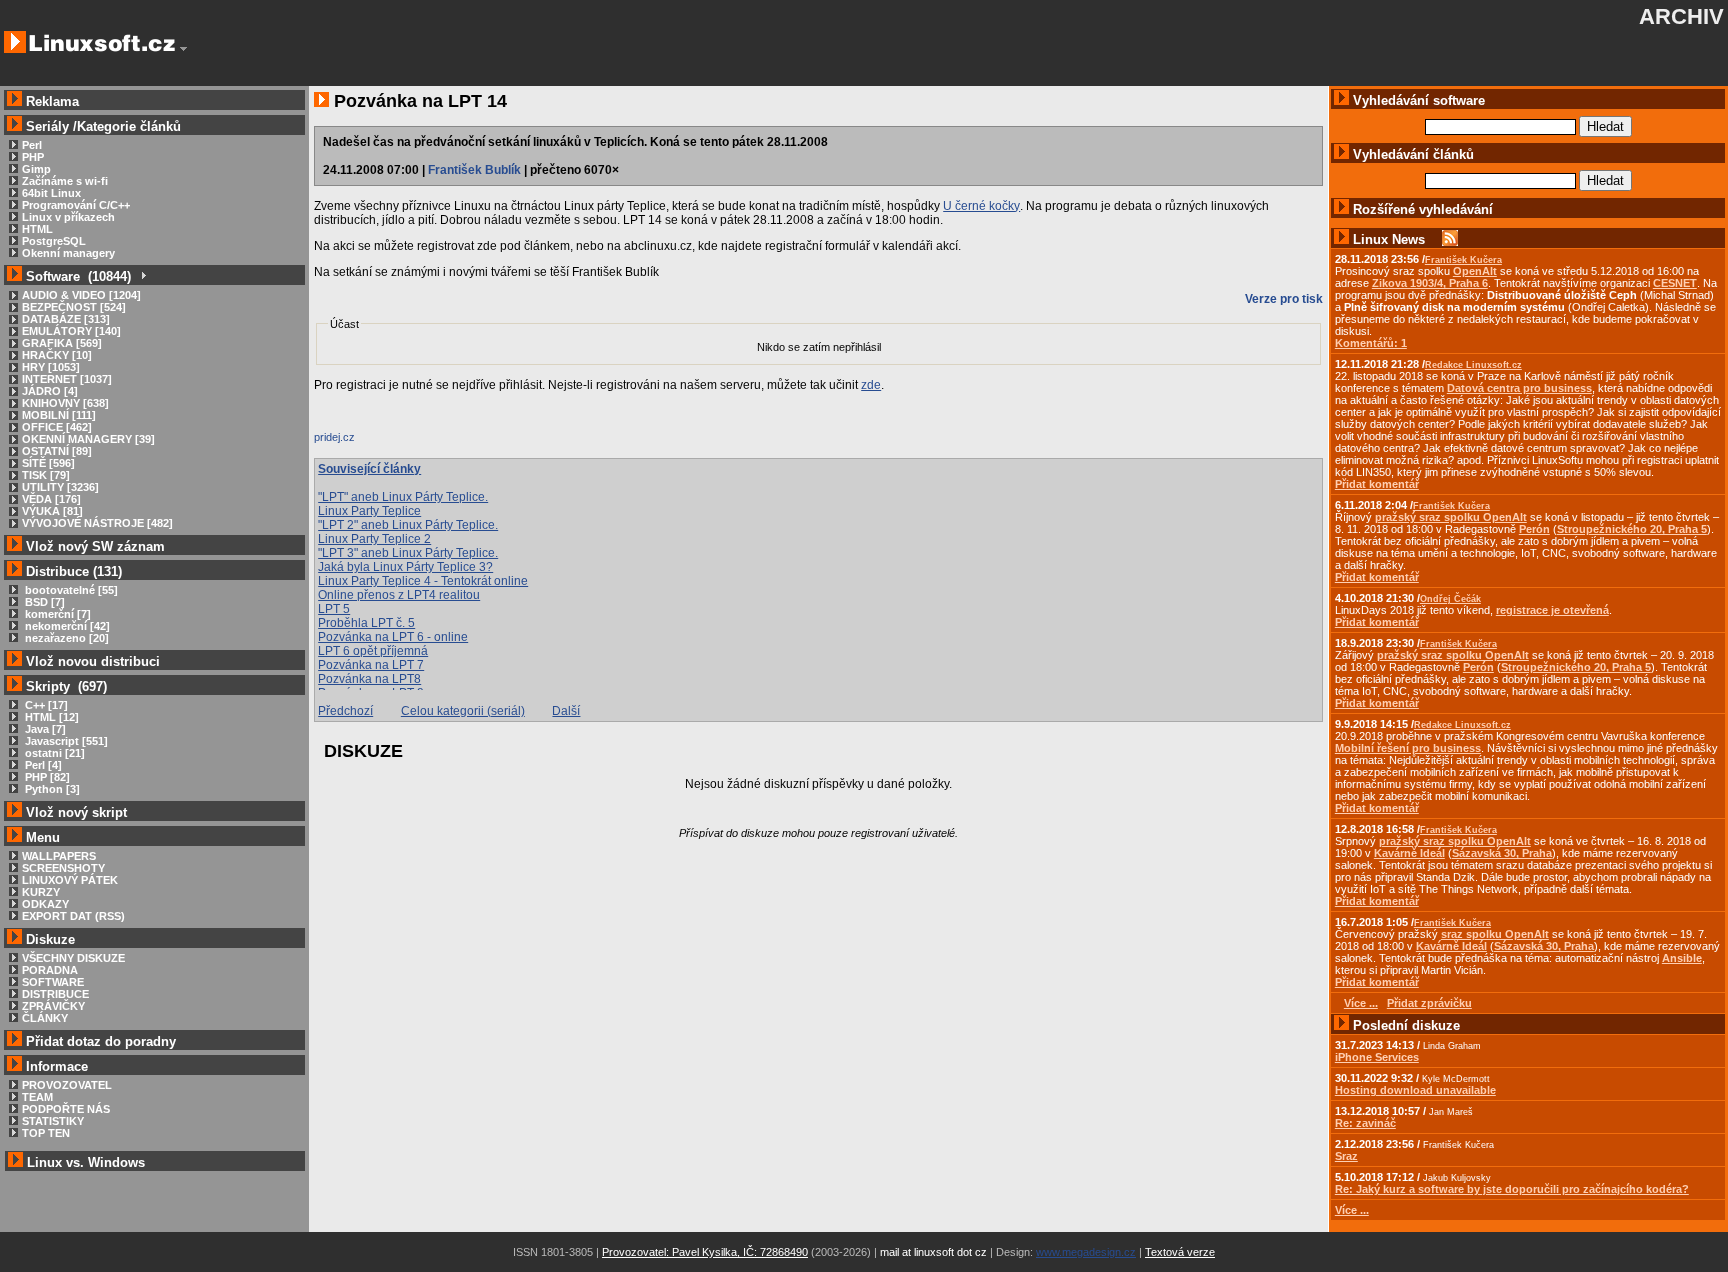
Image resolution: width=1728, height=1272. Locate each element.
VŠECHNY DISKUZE (73, 958)
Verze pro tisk (1284, 299)
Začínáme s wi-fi (65, 181)
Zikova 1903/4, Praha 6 (1430, 283)
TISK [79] (46, 475)
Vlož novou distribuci (93, 661)
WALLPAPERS (59, 856)
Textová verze (1180, 1252)
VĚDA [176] (51, 499)
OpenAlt (1475, 271)
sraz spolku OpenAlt (1495, 934)
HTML (37, 229)
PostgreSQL (54, 241)
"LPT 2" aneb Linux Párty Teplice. (408, 525)
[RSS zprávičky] (1450, 239)
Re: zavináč (1365, 1123)
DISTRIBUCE (55, 994)
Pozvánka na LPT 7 (371, 665)
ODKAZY (45, 904)
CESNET (1675, 283)
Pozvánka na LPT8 (369, 679)
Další (566, 711)
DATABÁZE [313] (66, 319)
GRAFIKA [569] (62, 343)
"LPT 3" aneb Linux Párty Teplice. (408, 553)
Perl (32, 145)
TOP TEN (46, 1133)
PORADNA (50, 970)
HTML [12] (50, 717)
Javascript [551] (65, 741)
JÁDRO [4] (50, 391)
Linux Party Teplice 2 (374, 539)
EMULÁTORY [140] (71, 331)
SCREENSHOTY (63, 868)
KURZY (41, 892)
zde (871, 385)
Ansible (1682, 958)
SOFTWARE (53, 982)
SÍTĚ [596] (48, 463)
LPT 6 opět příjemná (373, 651)
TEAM (37, 1097)
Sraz (1346, 1156)
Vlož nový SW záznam (95, 546)
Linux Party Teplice (369, 511)
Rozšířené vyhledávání (1423, 209)
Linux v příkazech (68, 217)
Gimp (36, 169)
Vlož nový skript (76, 812)
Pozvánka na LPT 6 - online (393, 637)
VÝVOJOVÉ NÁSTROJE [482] (97, 523)
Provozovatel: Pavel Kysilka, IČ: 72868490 (705, 1252)
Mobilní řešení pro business (1408, 748)
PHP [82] (46, 777)
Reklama (52, 101)
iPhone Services (1377, 1057)
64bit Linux (51, 193)
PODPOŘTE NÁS (66, 1109)
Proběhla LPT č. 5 (366, 623)
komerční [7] (56, 614)
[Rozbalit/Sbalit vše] (142, 276)
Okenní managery (68, 253)
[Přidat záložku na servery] (354, 442)
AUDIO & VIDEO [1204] (81, 295)
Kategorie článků (129, 126)
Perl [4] (42, 765)
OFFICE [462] (57, 427)
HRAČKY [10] (57, 355)
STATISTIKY (53, 1121)
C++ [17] (45, 705)
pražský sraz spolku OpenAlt (1451, 517)
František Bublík (474, 170)
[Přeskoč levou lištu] (183, 49)
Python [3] (51, 789)
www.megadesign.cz (1086, 1252)
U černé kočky (981, 206)
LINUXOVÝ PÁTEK (70, 880)
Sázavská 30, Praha (1502, 853)
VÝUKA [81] (52, 511)
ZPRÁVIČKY (53, 1006)
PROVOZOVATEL (67, 1085)
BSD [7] (43, 602)
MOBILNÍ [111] (59, 415)
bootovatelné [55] (70, 590)
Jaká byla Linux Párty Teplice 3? (405, 567)
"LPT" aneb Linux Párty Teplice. (403, 497)
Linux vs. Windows (86, 1162)
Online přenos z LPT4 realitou (399, 595)
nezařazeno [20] (65, 638)
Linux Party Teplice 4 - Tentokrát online (423, 581)
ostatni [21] (53, 753)
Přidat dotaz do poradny (99, 1041)
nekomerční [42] (66, 626)
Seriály (47, 126)
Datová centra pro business (1519, 388)
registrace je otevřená (1552, 610)
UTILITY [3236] (60, 487)
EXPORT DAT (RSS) (73, 916)
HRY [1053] (51, 367)
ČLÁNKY (45, 1018)
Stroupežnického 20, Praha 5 (1632, 529)
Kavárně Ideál (1409, 853)
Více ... (1352, 1210)
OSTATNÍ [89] (57, 451)
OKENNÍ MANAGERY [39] (88, 439)
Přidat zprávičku (1429, 1003)
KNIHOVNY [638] (65, 403)
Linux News (1389, 239)
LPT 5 (334, 609)
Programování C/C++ (76, 205)
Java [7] (44, 729)
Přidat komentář (1377, 484)
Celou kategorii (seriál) (463, 711)
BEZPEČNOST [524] (74, 307)
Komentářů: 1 (1371, 343)
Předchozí (345, 711)
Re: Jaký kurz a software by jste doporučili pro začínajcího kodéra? (1512, 1189)
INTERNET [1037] (67, 379)
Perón (1534, 529)
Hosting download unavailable (1415, 1090)
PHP (33, 157)
